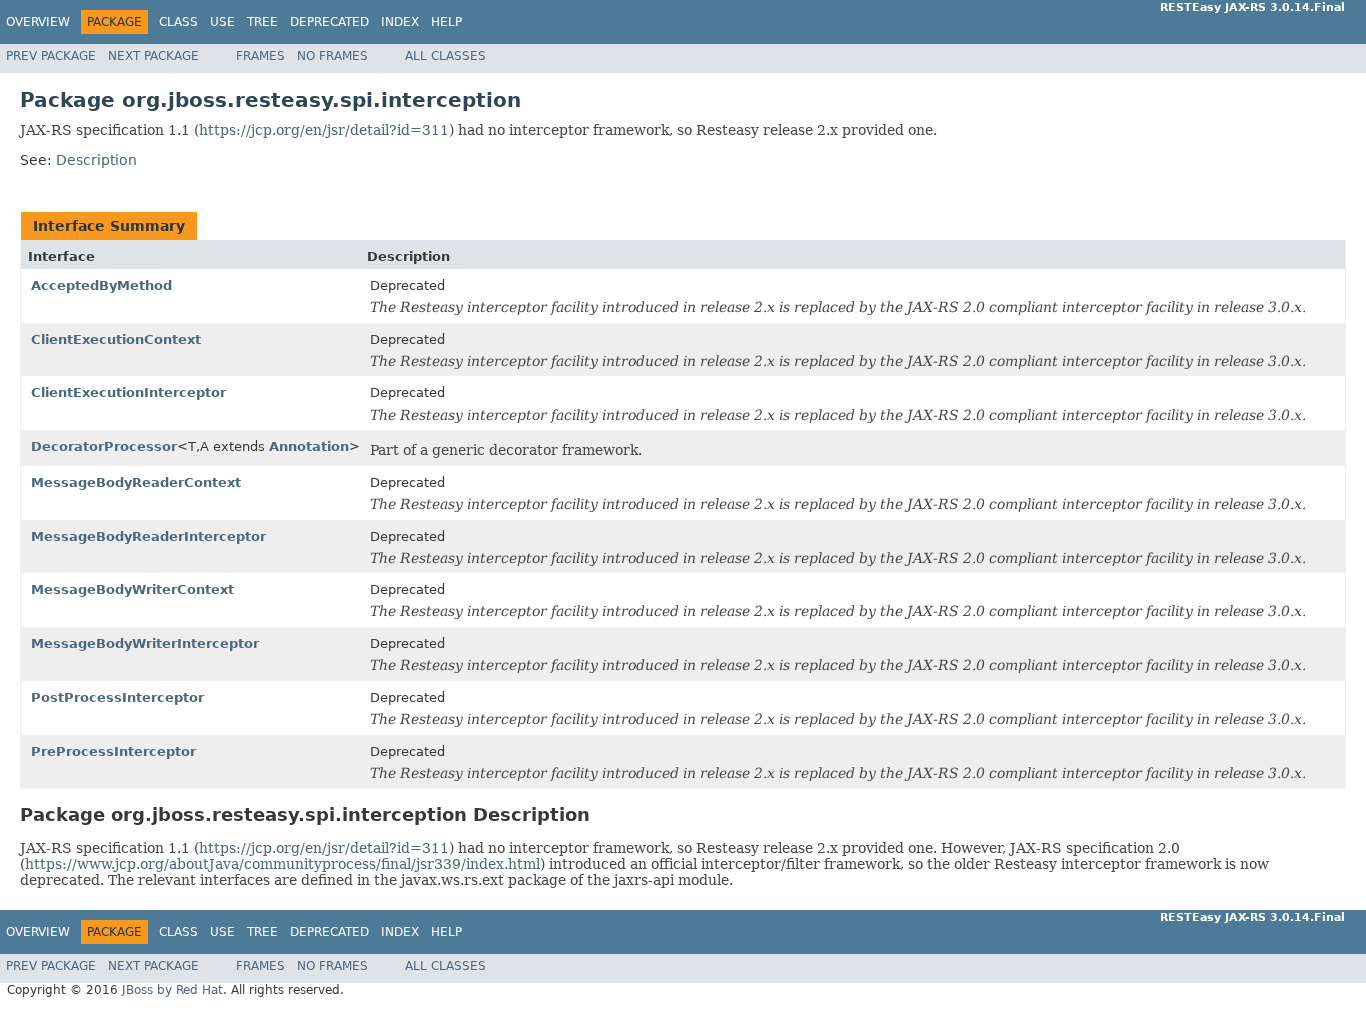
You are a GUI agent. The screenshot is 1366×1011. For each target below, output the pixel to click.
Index (400, 22)
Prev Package (51, 56)
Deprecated (329, 22)
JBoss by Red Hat (172, 990)
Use (222, 22)
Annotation (309, 446)
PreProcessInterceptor (113, 751)
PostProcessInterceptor (117, 697)
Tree (262, 22)
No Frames (332, 56)
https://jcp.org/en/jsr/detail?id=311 (324, 130)
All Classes (445, 56)
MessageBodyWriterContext (132, 589)
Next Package (153, 56)
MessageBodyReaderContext (136, 482)
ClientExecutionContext (116, 339)
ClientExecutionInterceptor (128, 392)
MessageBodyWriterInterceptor (145, 643)
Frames (260, 56)
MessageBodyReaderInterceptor (148, 536)
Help (446, 22)
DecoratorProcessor (104, 446)
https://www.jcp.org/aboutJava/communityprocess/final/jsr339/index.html (282, 864)
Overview (38, 22)
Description (96, 160)
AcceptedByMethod (101, 285)
